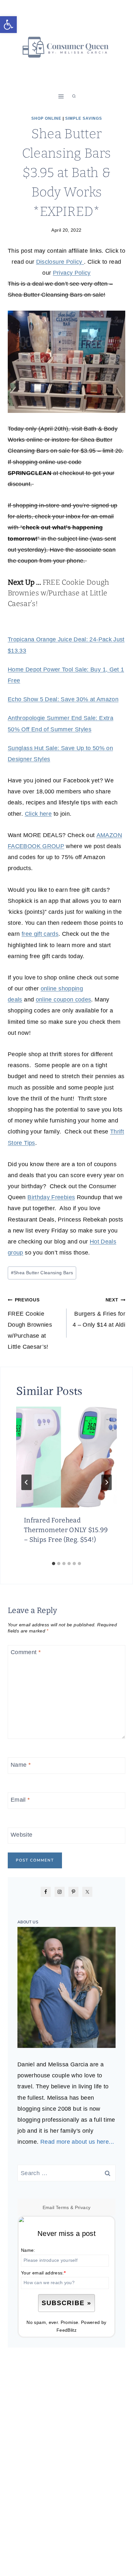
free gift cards (40, 934)
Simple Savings (84, 118)
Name (21, 1765)
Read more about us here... (77, 2142)
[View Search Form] (74, 96)
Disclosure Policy (60, 262)
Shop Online (46, 118)
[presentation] (66, 1457)
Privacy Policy (72, 273)
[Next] (107, 1482)
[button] (8, 25)
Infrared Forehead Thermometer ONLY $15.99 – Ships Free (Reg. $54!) (66, 1530)
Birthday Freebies (51, 1197)
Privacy (83, 2207)
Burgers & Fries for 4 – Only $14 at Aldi (99, 1312)
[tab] (54, 1564)
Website (22, 1835)
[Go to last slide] (26, 1482)
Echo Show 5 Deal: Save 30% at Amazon (63, 699)
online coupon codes (64, 1000)
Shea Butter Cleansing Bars (42, 1273)
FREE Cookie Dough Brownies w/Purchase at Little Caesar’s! (59, 593)
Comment (26, 1653)
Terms (62, 2207)
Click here (38, 814)
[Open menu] (61, 96)
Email (20, 1800)
